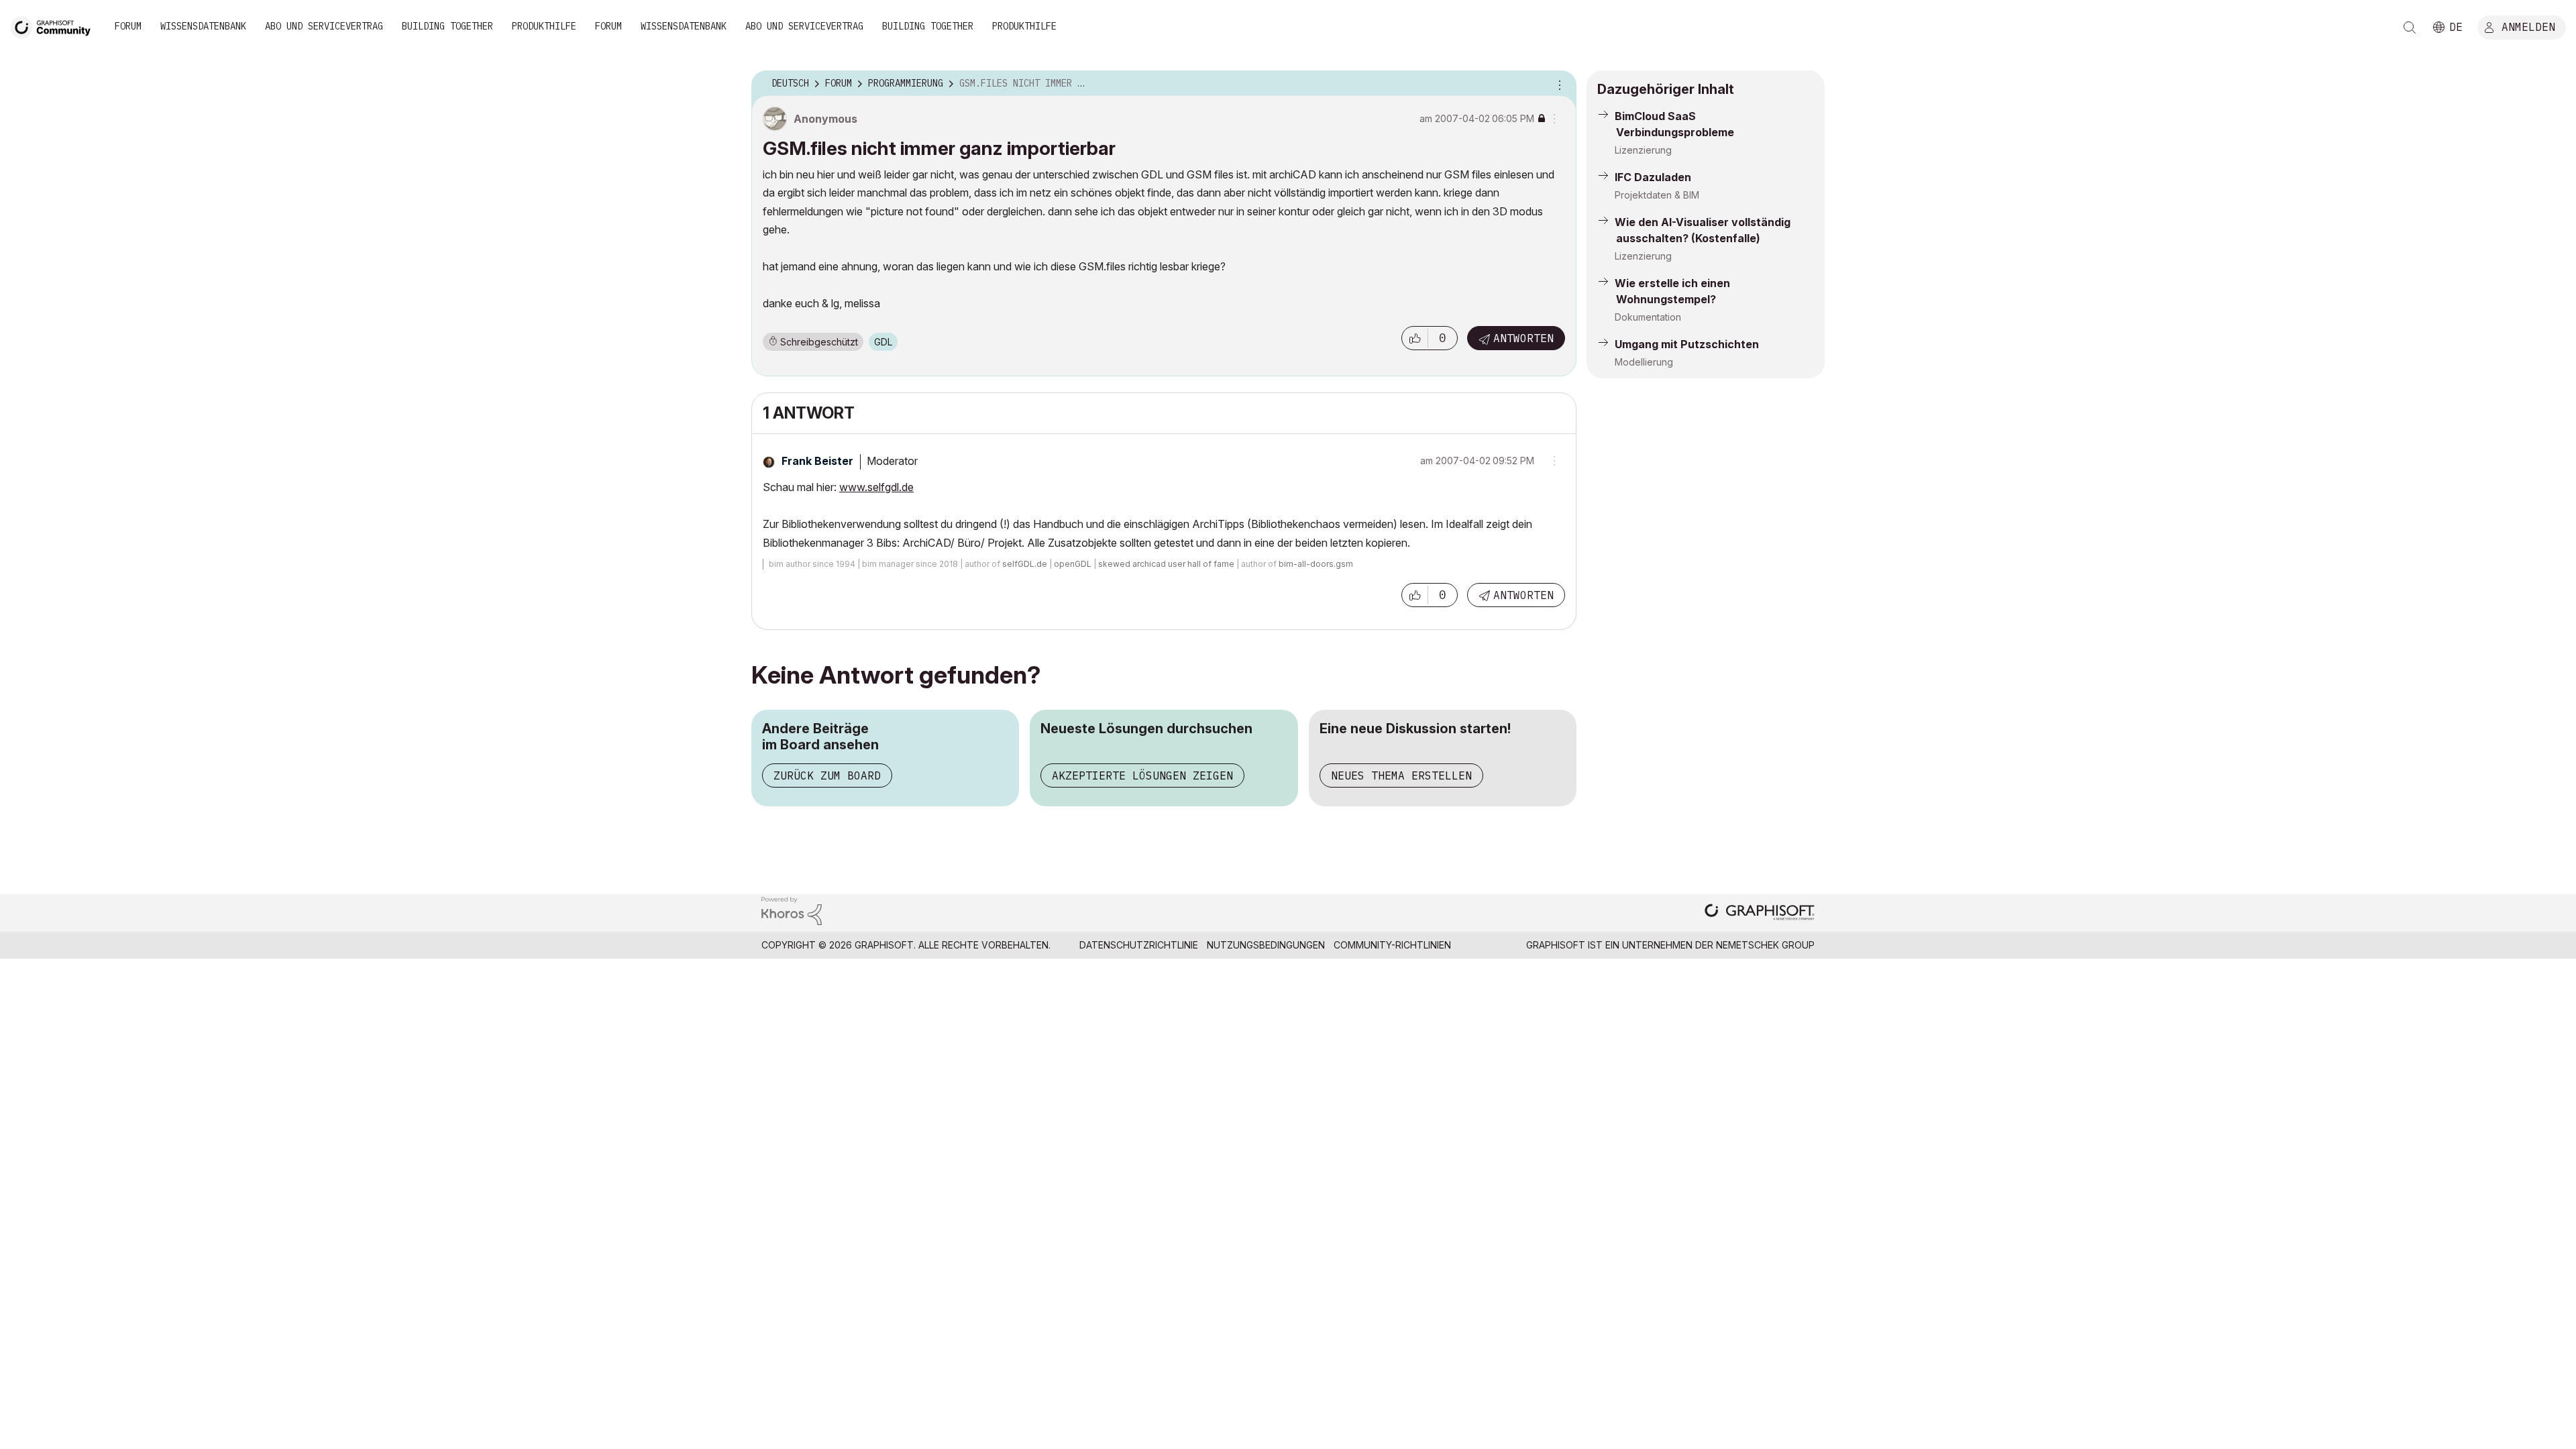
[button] (1415, 338)
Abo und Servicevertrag (324, 26)
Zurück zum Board (827, 775)
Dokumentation (1648, 317)
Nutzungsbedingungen (1266, 945)
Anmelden (2528, 26)
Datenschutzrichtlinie (1139, 945)
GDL (883, 342)
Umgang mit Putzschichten (1687, 344)
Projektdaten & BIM (1657, 195)
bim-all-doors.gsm (1316, 564)
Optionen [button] (1558, 84)
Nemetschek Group (1765, 945)
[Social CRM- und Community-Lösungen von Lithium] (792, 910)
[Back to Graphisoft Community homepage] (55, 26)
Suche (2410, 28)
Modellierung (1644, 362)
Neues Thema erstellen (1401, 775)
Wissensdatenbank (203, 26)
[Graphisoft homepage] (1760, 913)
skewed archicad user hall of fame (1166, 564)
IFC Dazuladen (1653, 177)
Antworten (1523, 338)
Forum (128, 26)
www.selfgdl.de (876, 487)
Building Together (447, 26)
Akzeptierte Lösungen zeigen (1142, 775)
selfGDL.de (1025, 564)
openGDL (1073, 564)
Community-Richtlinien (1392, 945)
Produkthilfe (544, 26)
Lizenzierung (1643, 150)
